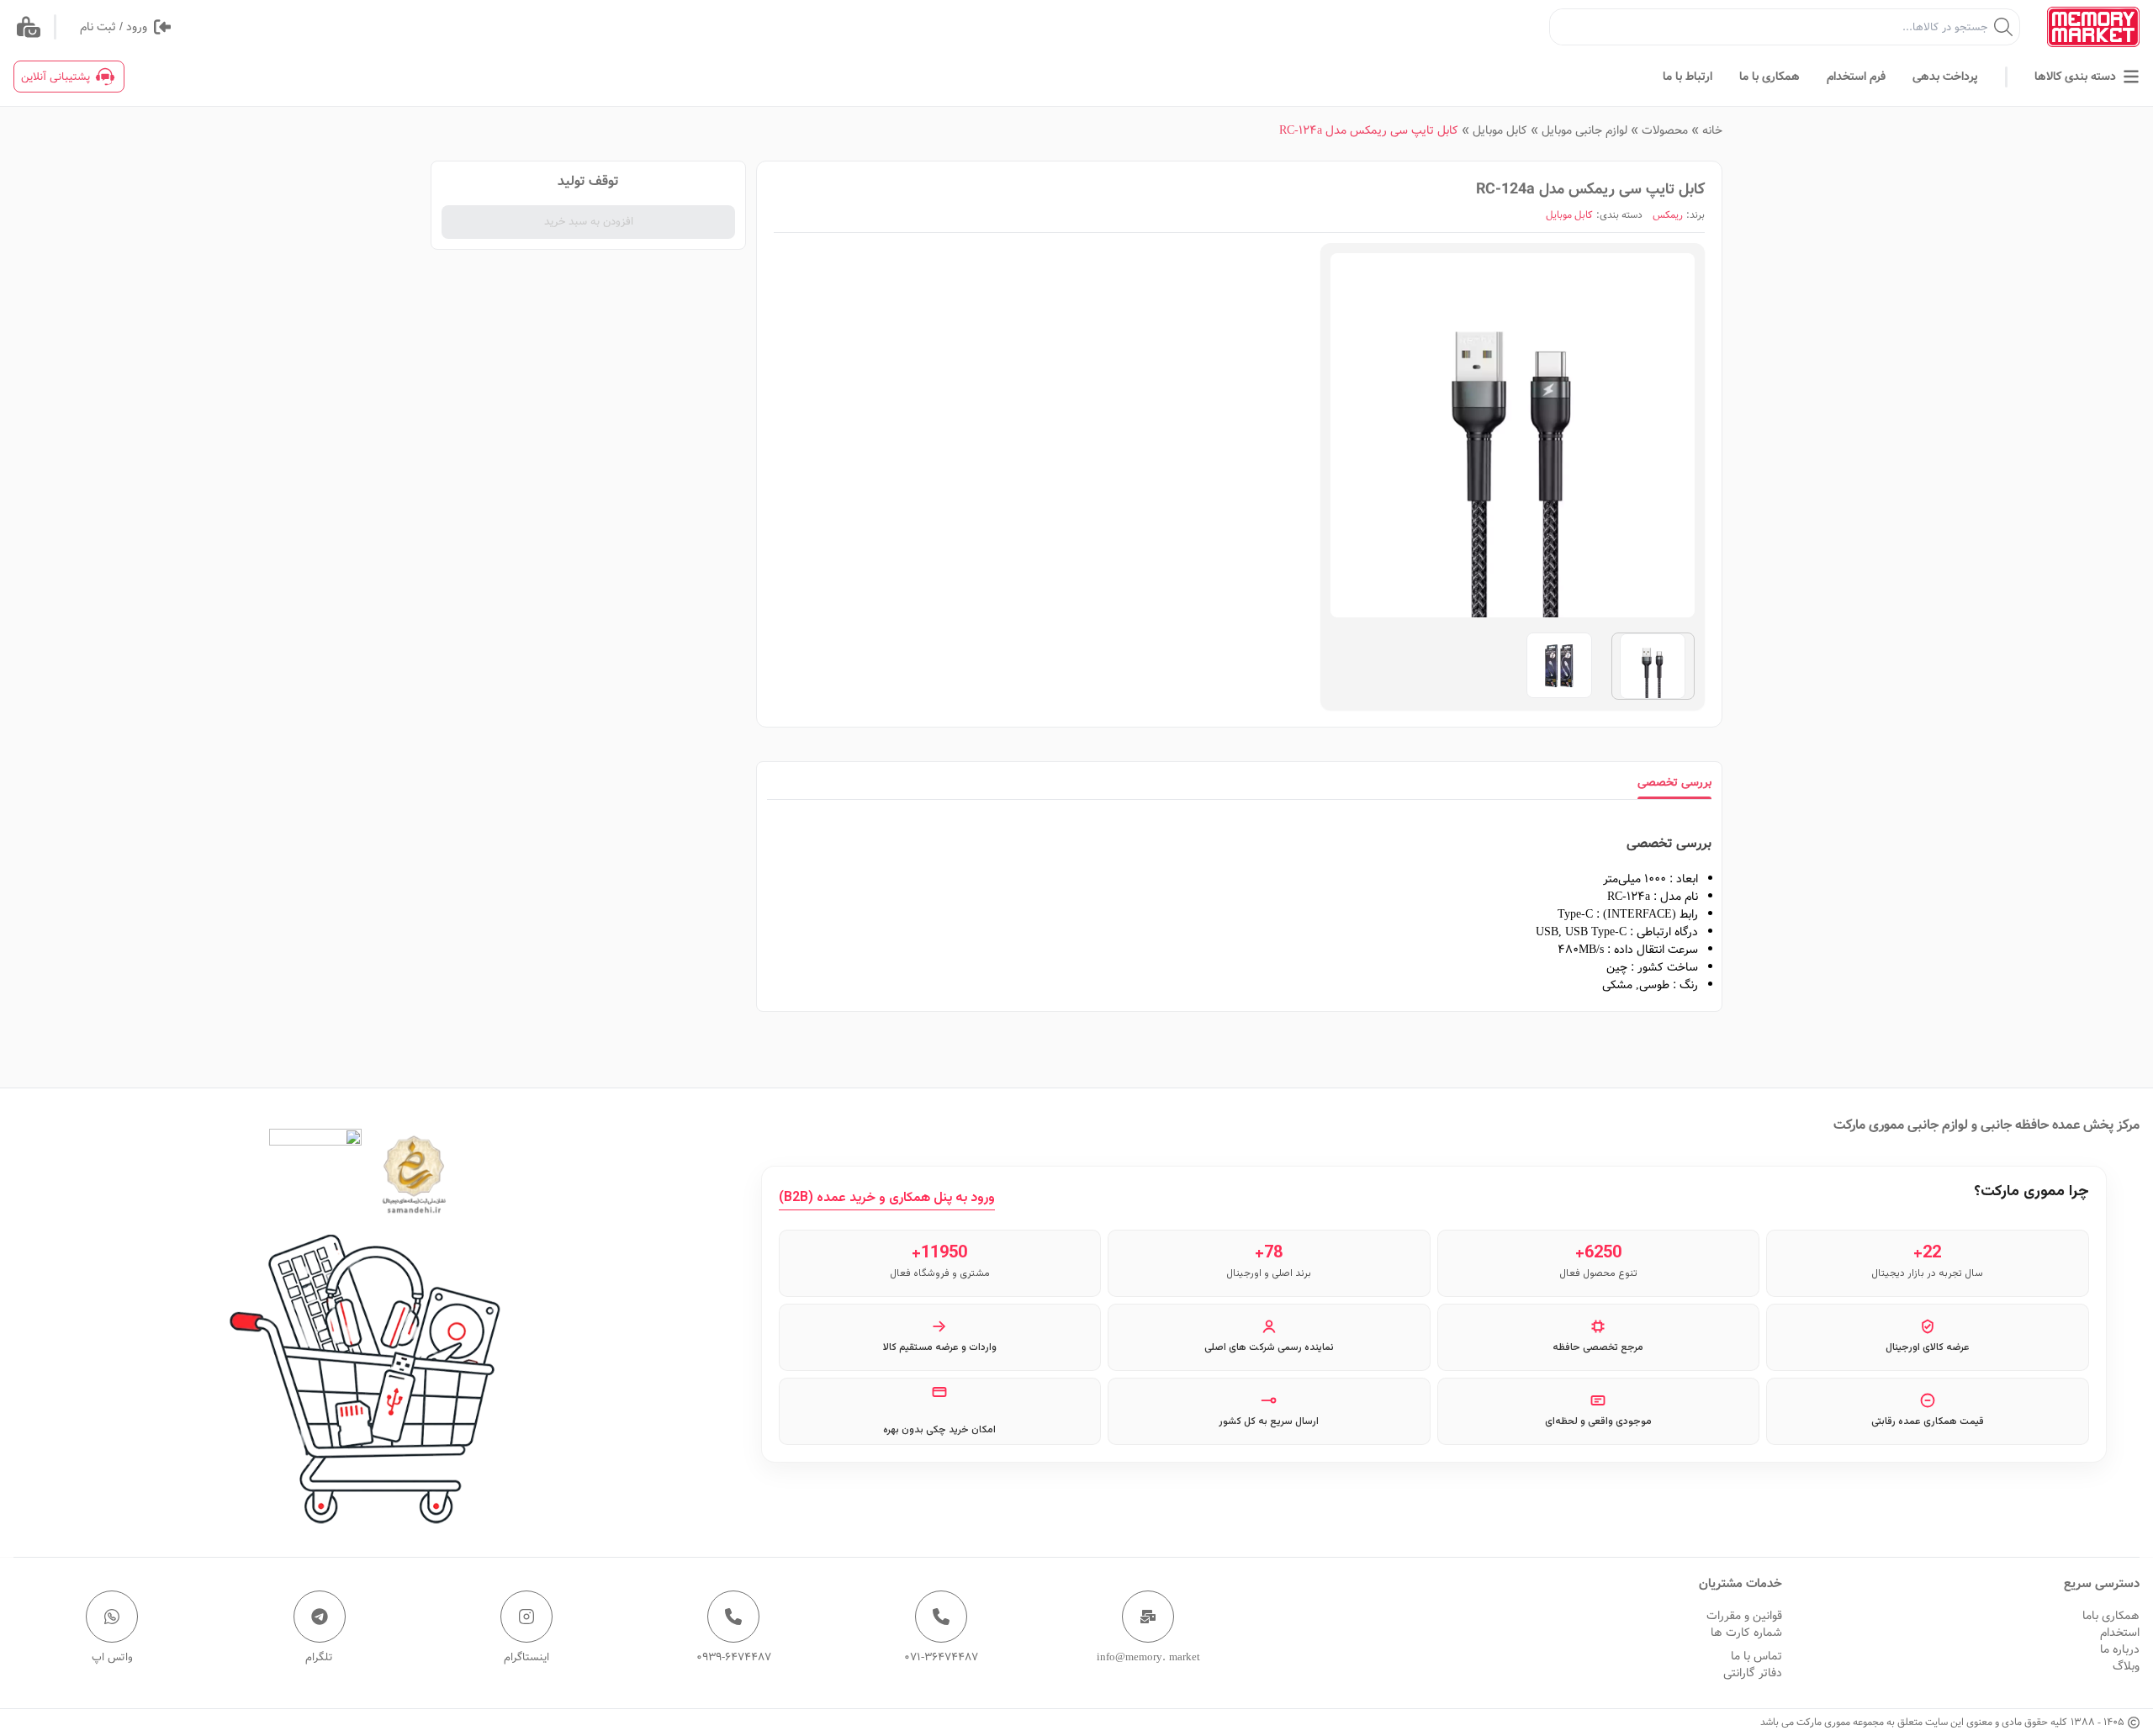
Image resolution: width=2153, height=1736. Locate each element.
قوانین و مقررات (1744, 1616)
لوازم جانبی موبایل (1584, 130)
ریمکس (1668, 215)
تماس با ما (1756, 1656)
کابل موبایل (1500, 130)
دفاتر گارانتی (1753, 1673)
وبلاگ (2126, 1666)
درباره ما (2120, 1649)
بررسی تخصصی (1674, 782)
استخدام (2120, 1633)
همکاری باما (2111, 1616)
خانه (1712, 130)
